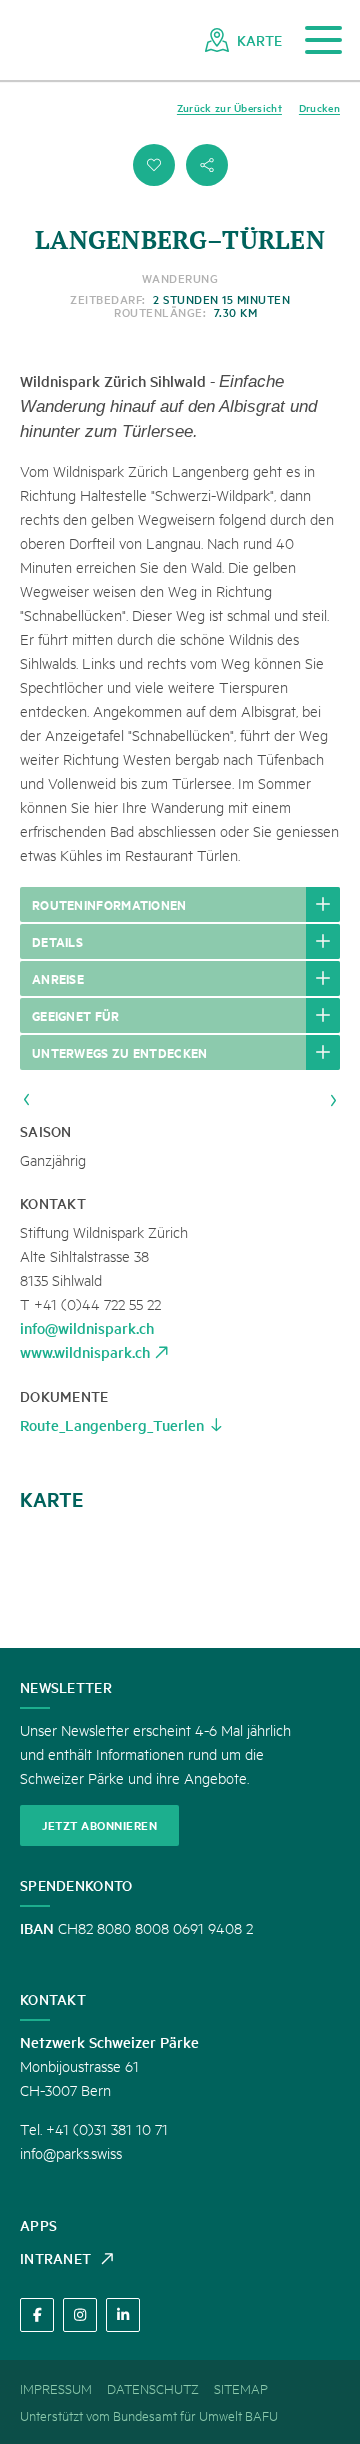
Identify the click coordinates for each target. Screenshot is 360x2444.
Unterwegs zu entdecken (120, 1052)
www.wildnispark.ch (85, 1351)
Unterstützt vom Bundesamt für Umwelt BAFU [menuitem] (149, 2415)
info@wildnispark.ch (87, 1327)
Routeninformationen (109, 904)
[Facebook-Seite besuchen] (37, 2315)
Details (57, 941)
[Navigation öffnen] (323, 40)
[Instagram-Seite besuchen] (80, 2315)
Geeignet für (76, 1015)
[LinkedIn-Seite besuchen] (123, 2315)
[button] (154, 165)
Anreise (58, 978)
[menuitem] (243, 40)
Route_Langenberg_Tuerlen (112, 1424)
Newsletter (66, 1687)
